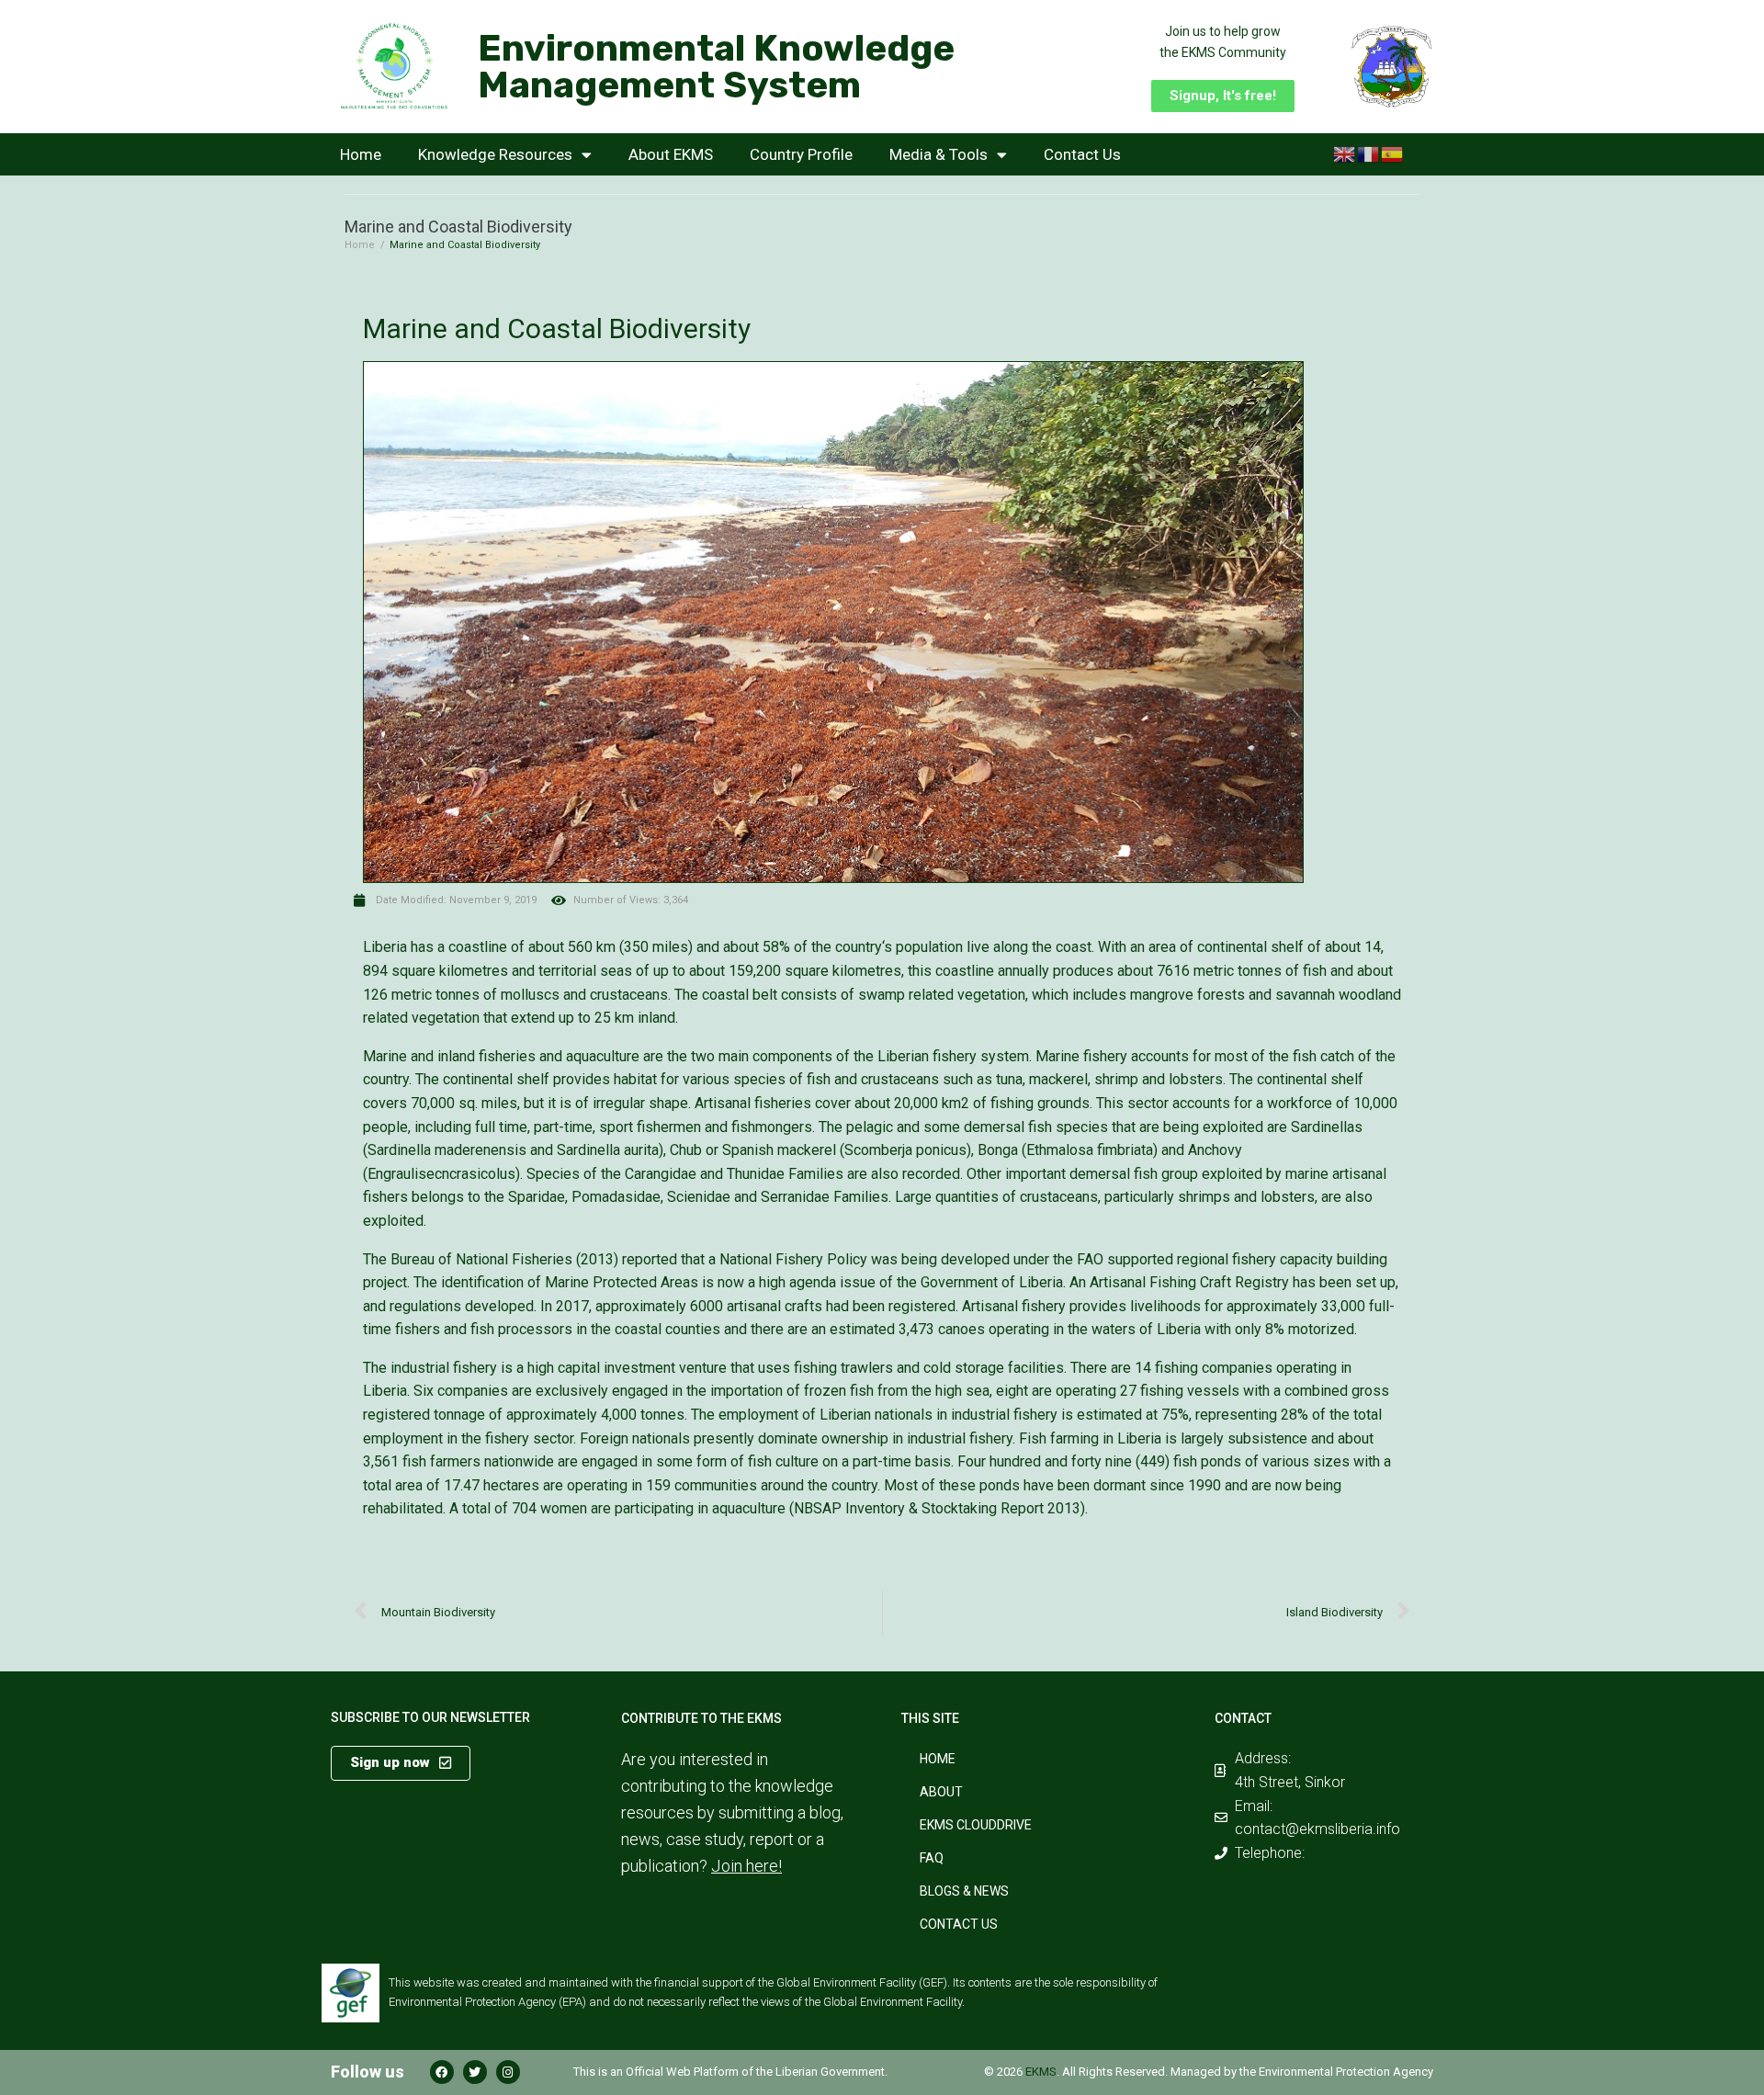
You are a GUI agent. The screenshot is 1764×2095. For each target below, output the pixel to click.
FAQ (932, 1858)
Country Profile (801, 154)
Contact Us (1082, 154)
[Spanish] (1393, 153)
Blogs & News (964, 1891)
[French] (1369, 153)
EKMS (1041, 2072)
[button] (1223, 96)
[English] (1345, 153)
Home (361, 154)
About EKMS (671, 154)
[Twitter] (475, 2072)
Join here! (746, 1866)
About (941, 1792)
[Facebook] (442, 2072)
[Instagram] (508, 2072)
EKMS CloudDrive (976, 1825)
